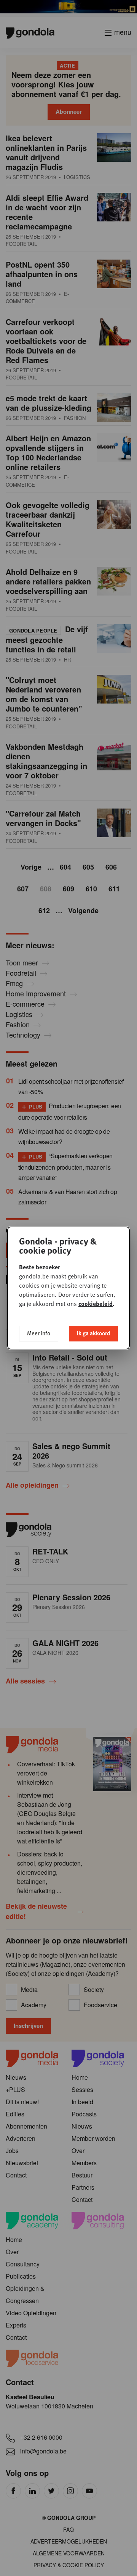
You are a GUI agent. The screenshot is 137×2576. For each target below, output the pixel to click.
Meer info (39, 1333)
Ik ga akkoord (93, 1333)
